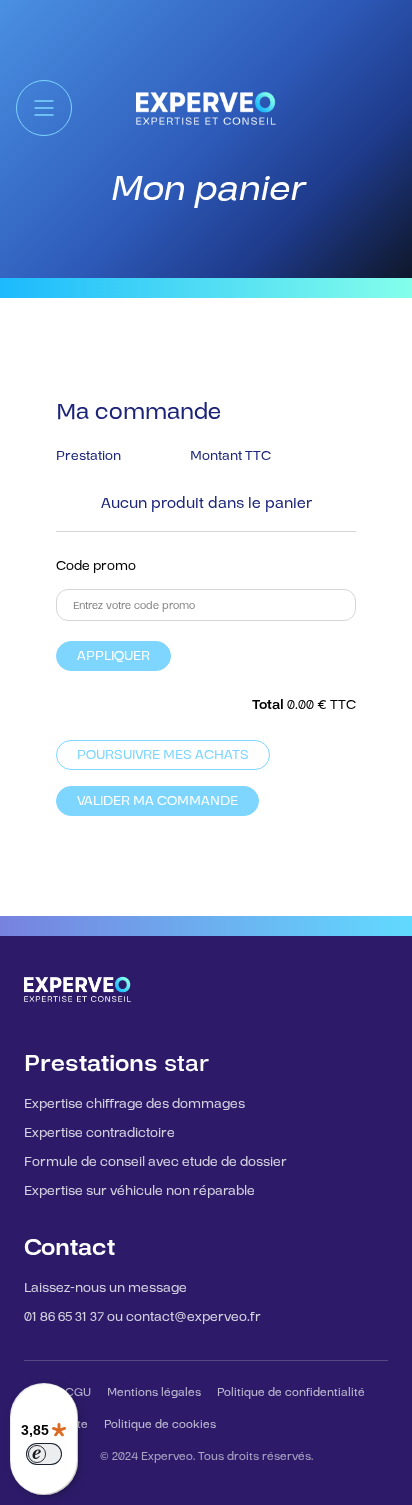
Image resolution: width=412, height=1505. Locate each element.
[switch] (44, 1454)
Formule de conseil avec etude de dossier (155, 1162)
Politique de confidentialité (291, 1393)
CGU (78, 1393)
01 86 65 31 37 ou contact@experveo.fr (142, 1317)
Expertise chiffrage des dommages (134, 1104)
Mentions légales (154, 1393)
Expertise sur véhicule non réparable (139, 1191)
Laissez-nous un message (105, 1288)
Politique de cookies (160, 1425)
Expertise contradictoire (99, 1133)
